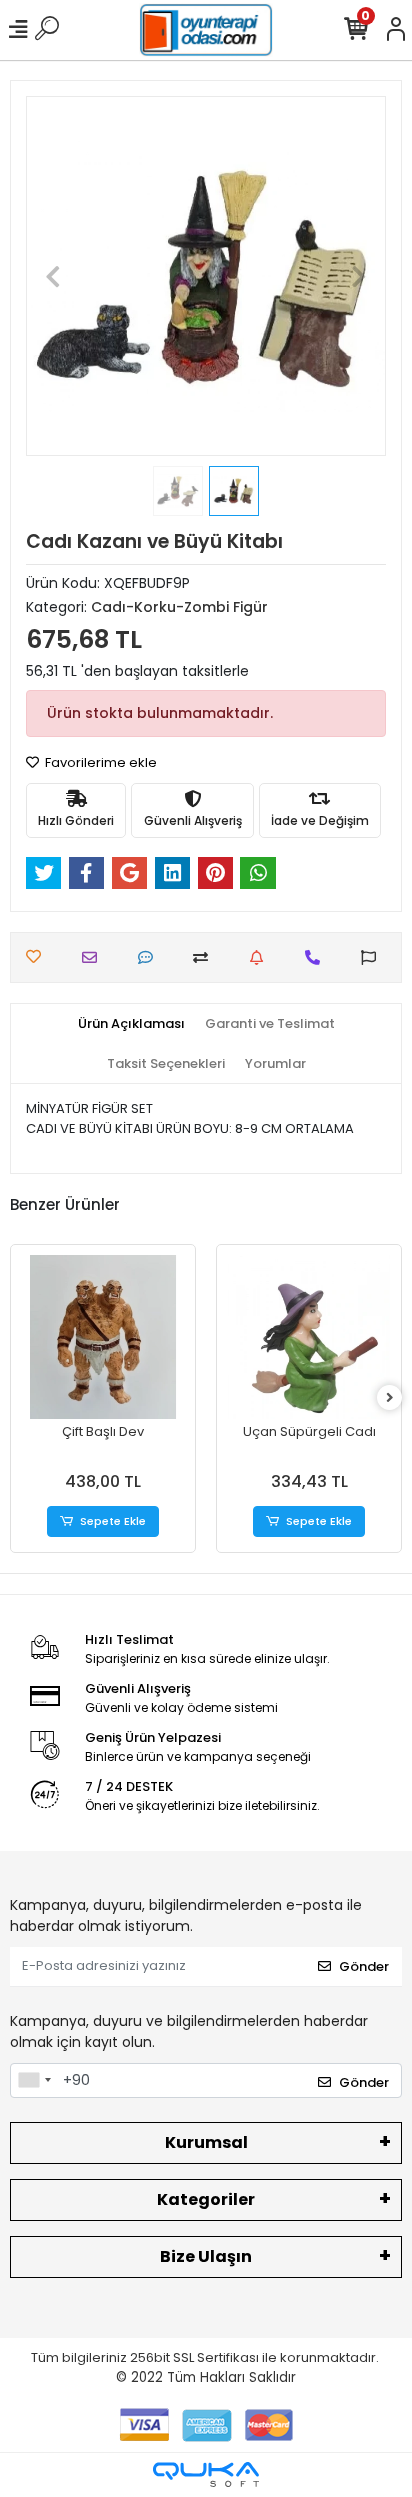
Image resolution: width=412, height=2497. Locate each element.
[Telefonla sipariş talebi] (317, 957)
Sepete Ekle (113, 1521)
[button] (53, 276)
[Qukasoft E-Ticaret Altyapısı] (206, 2474)
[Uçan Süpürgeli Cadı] (309, 1337)
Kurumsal (206, 2142)
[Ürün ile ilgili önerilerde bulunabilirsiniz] (373, 957)
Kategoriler (206, 2199)
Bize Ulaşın (206, 2256)
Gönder (364, 1966)
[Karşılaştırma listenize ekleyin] (205, 957)
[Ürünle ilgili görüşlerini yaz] (150, 957)
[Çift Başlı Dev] (103, 1337)
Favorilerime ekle (99, 762)
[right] (390, 1398)
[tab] (131, 1024)
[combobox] (34, 2081)
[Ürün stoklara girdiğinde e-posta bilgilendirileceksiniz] (261, 957)
